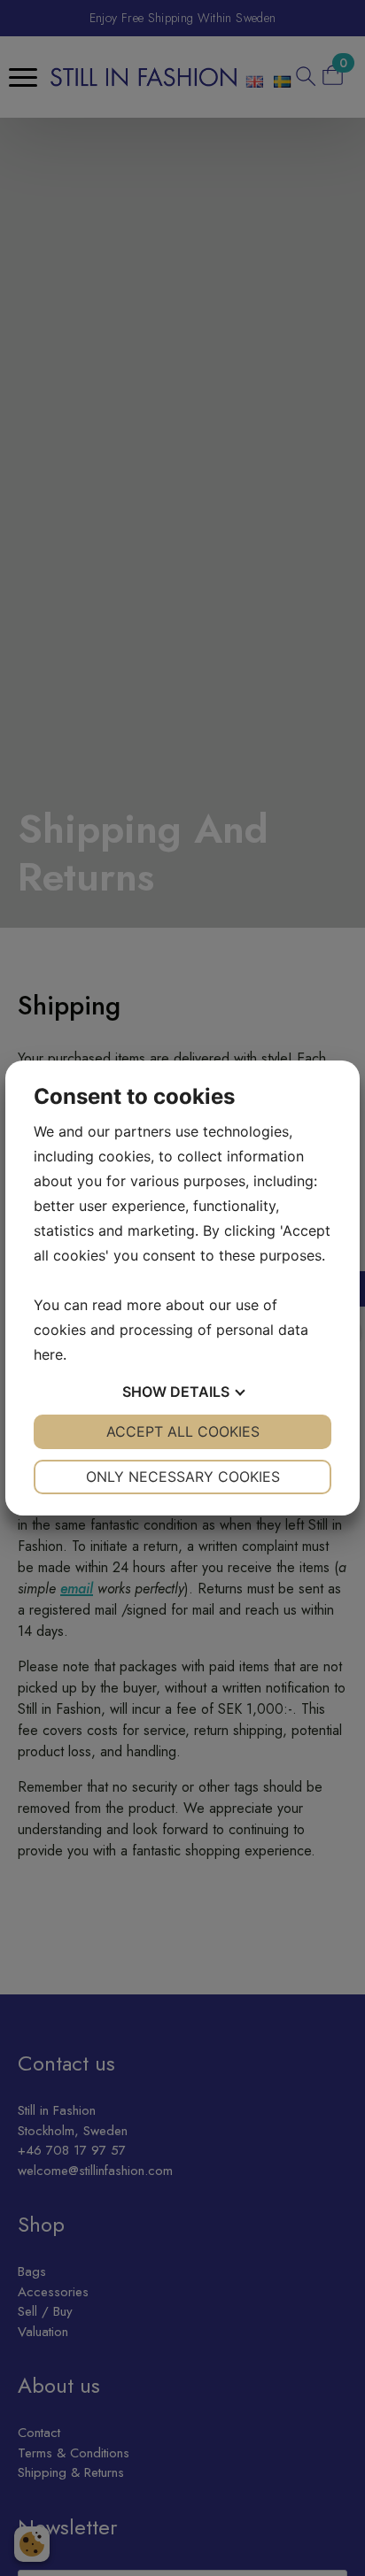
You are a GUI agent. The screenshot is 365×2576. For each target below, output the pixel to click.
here (48, 1354)
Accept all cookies (183, 1431)
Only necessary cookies (183, 1477)
